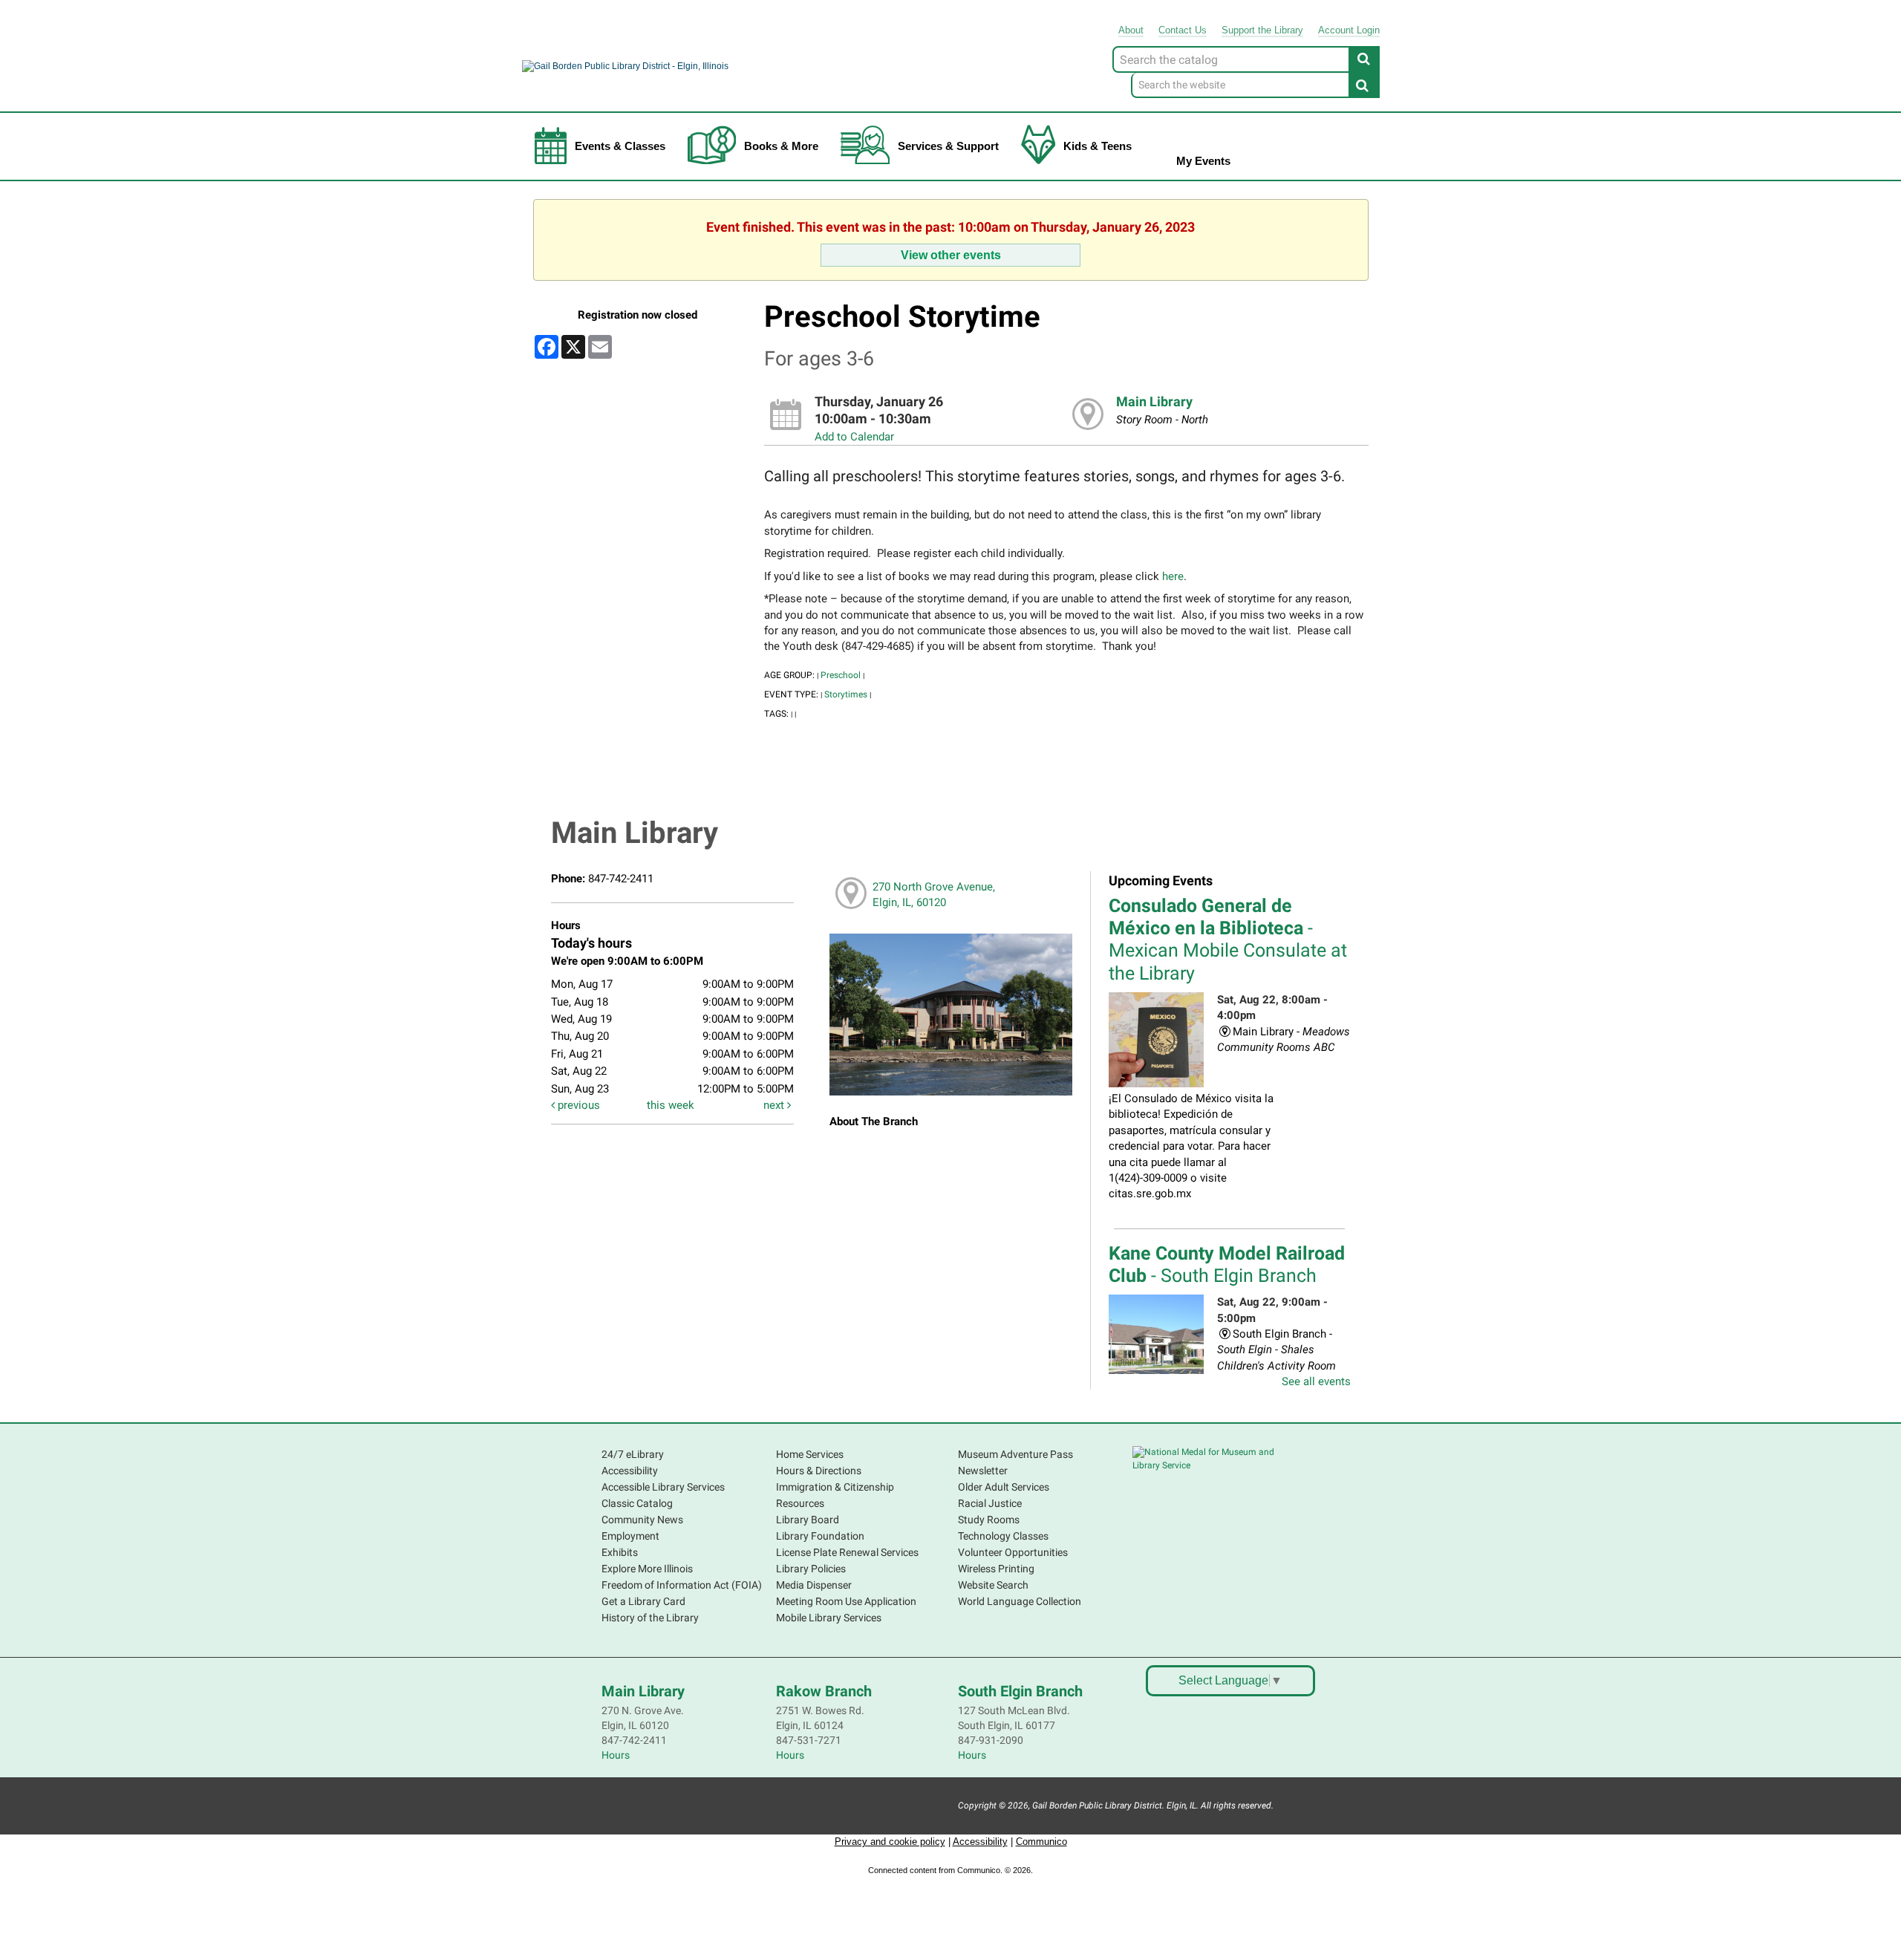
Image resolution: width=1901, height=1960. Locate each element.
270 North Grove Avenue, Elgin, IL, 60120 (934, 895)
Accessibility (630, 1471)
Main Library (1154, 402)
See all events (1316, 1381)
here (1173, 576)
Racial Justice (990, 1503)
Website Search (993, 1585)
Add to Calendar (854, 437)
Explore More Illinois (647, 1569)
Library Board (808, 1520)
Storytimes (846, 694)
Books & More (781, 146)
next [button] (775, 1105)
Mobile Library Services (829, 1618)
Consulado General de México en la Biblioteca (1228, 940)
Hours (616, 1755)
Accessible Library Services (663, 1487)
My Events (1203, 161)
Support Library (1262, 30)
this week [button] (671, 1105)
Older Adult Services (1004, 1487)
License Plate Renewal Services (847, 1552)
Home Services (810, 1454)
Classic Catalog (637, 1503)
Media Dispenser (814, 1585)
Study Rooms (989, 1520)
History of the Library (650, 1618)
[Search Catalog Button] (1364, 59)
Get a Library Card (643, 1601)
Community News (642, 1520)
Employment (630, 1536)
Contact (1183, 30)
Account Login (1349, 30)
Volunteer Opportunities (1013, 1552)
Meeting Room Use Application (846, 1601)
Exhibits (620, 1552)
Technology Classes (1003, 1536)
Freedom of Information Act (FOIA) (682, 1585)
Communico (1041, 1842)
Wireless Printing (996, 1569)
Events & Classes (620, 146)
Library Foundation (820, 1536)
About (1131, 30)
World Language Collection (1020, 1601)
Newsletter (983, 1471)
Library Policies (811, 1569)
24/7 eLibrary (633, 1454)
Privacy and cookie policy (890, 1842)
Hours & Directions (819, 1471)
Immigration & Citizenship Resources (835, 1495)
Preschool (841, 675)
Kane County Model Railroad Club (1227, 1264)
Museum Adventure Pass (1015, 1454)
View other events (951, 255)
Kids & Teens (1098, 146)
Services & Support (948, 146)
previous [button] (577, 1105)
